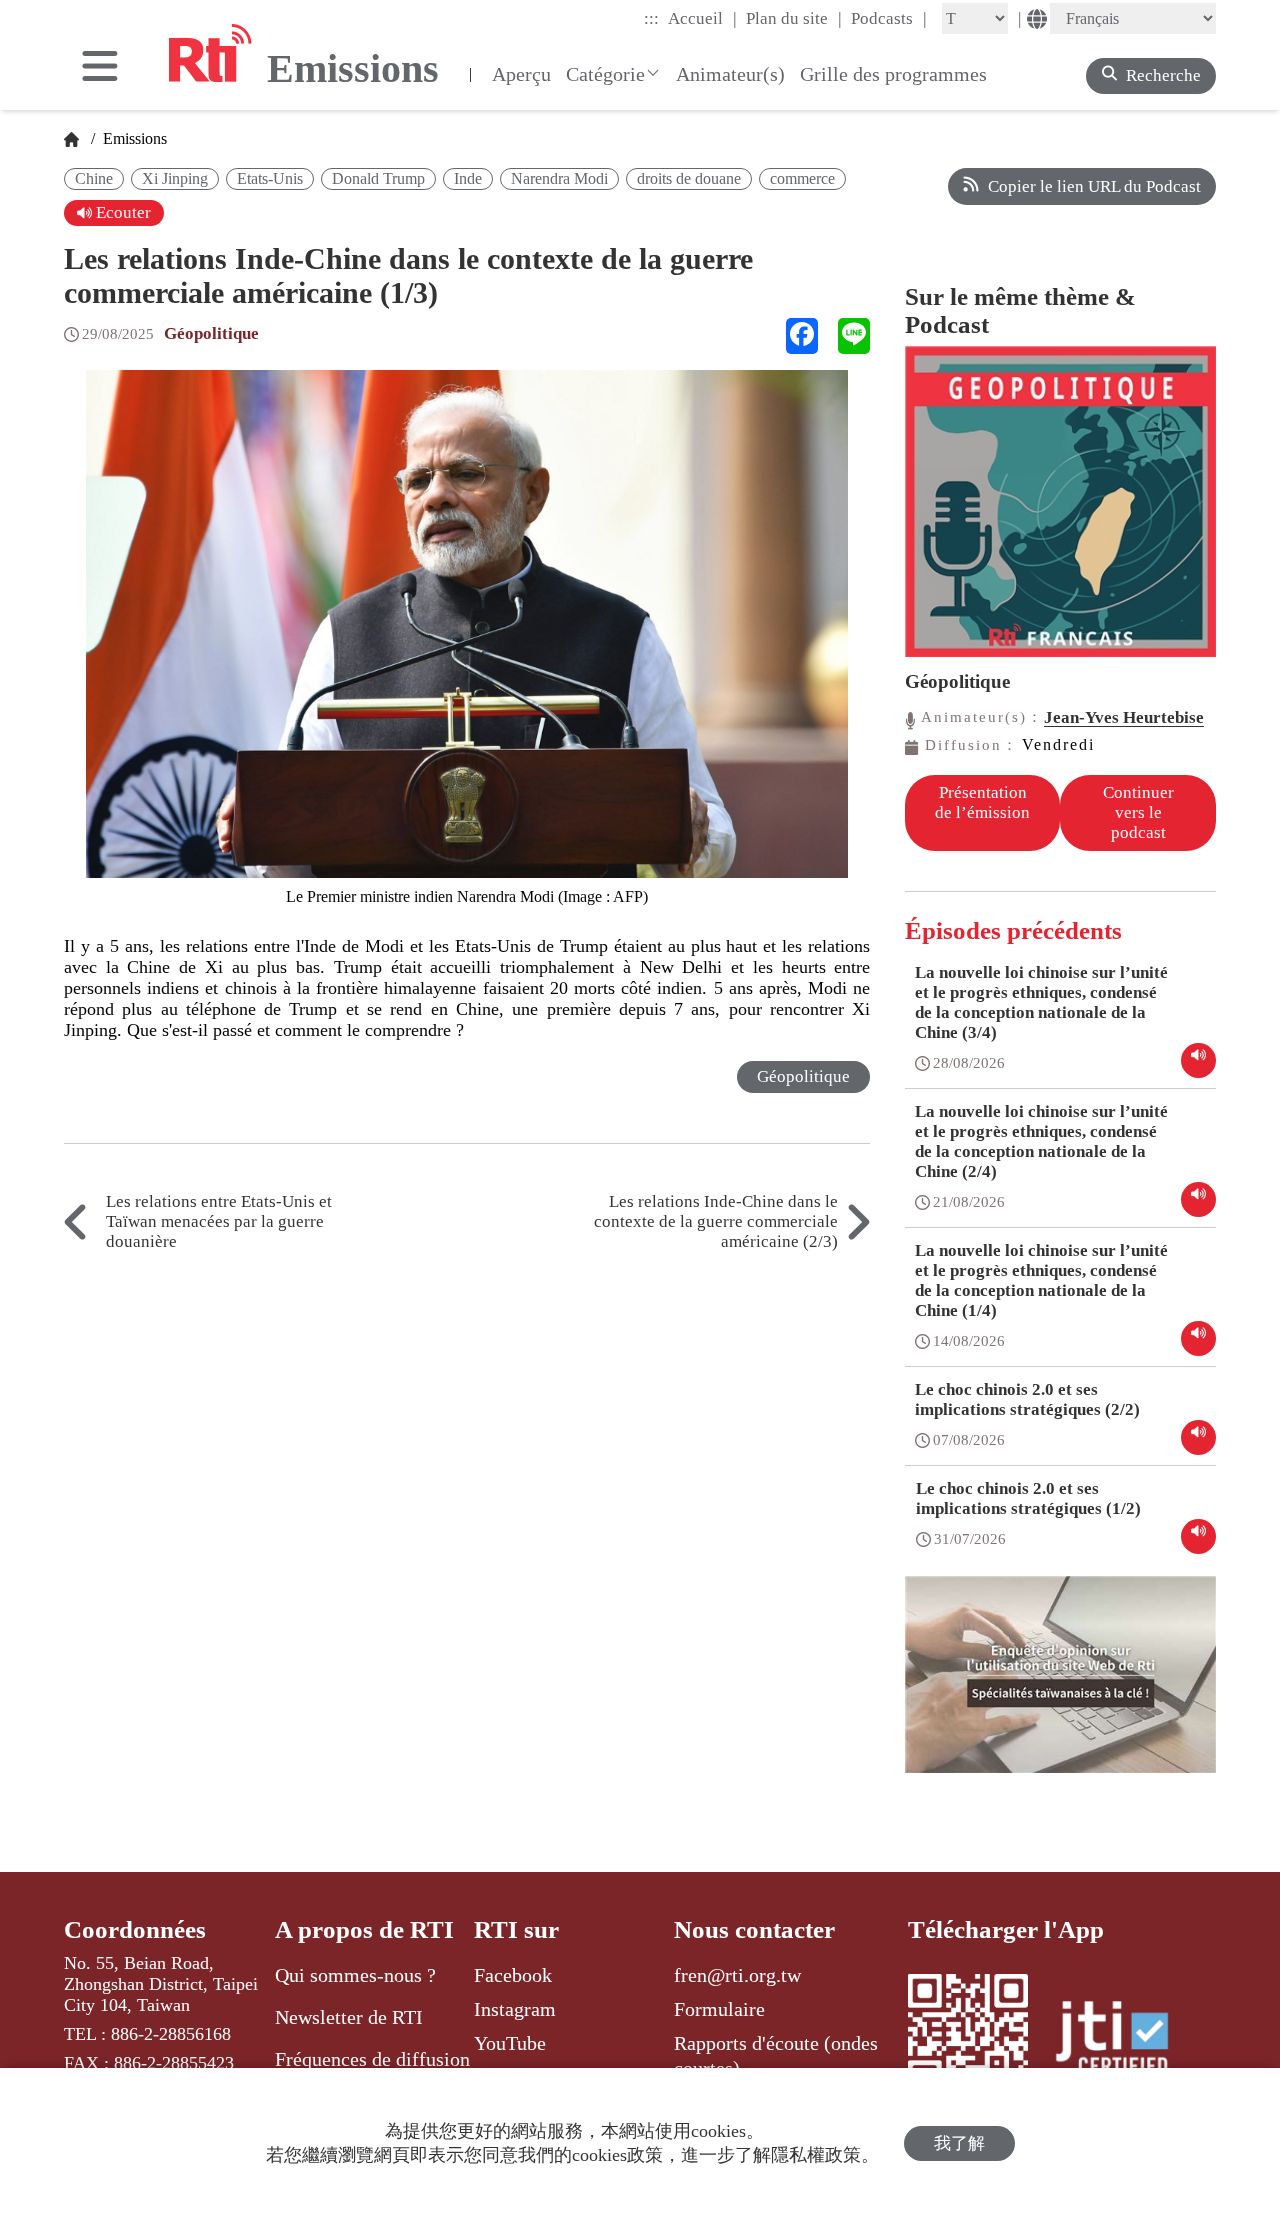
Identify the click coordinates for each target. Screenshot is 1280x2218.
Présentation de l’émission (982, 802)
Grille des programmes (893, 74)
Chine (94, 178)
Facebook (513, 1975)
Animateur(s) (730, 74)
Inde (468, 178)
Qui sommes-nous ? (355, 1975)
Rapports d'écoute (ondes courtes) (776, 2055)
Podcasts (889, 18)
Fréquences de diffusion (372, 2059)
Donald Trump (378, 178)
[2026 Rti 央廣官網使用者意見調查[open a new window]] (1060, 1689)
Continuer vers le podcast (1138, 812)
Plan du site (794, 18)
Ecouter (121, 212)
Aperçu (521, 74)
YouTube (510, 2043)
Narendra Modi (559, 178)
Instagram (515, 2009)
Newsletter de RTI (349, 2017)
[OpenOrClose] (100, 68)
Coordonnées (135, 1929)
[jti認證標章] (1124, 2041)
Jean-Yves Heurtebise (1124, 717)
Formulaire (719, 2009)
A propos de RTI (364, 1929)
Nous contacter (754, 1929)
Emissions (133, 138)
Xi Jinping (175, 178)
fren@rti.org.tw (737, 1975)
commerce (802, 178)
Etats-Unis (270, 178)
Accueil (702, 18)
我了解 (959, 2143)
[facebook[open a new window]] (802, 336)
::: (651, 18)
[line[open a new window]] (854, 336)
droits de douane (689, 178)
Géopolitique (211, 333)
